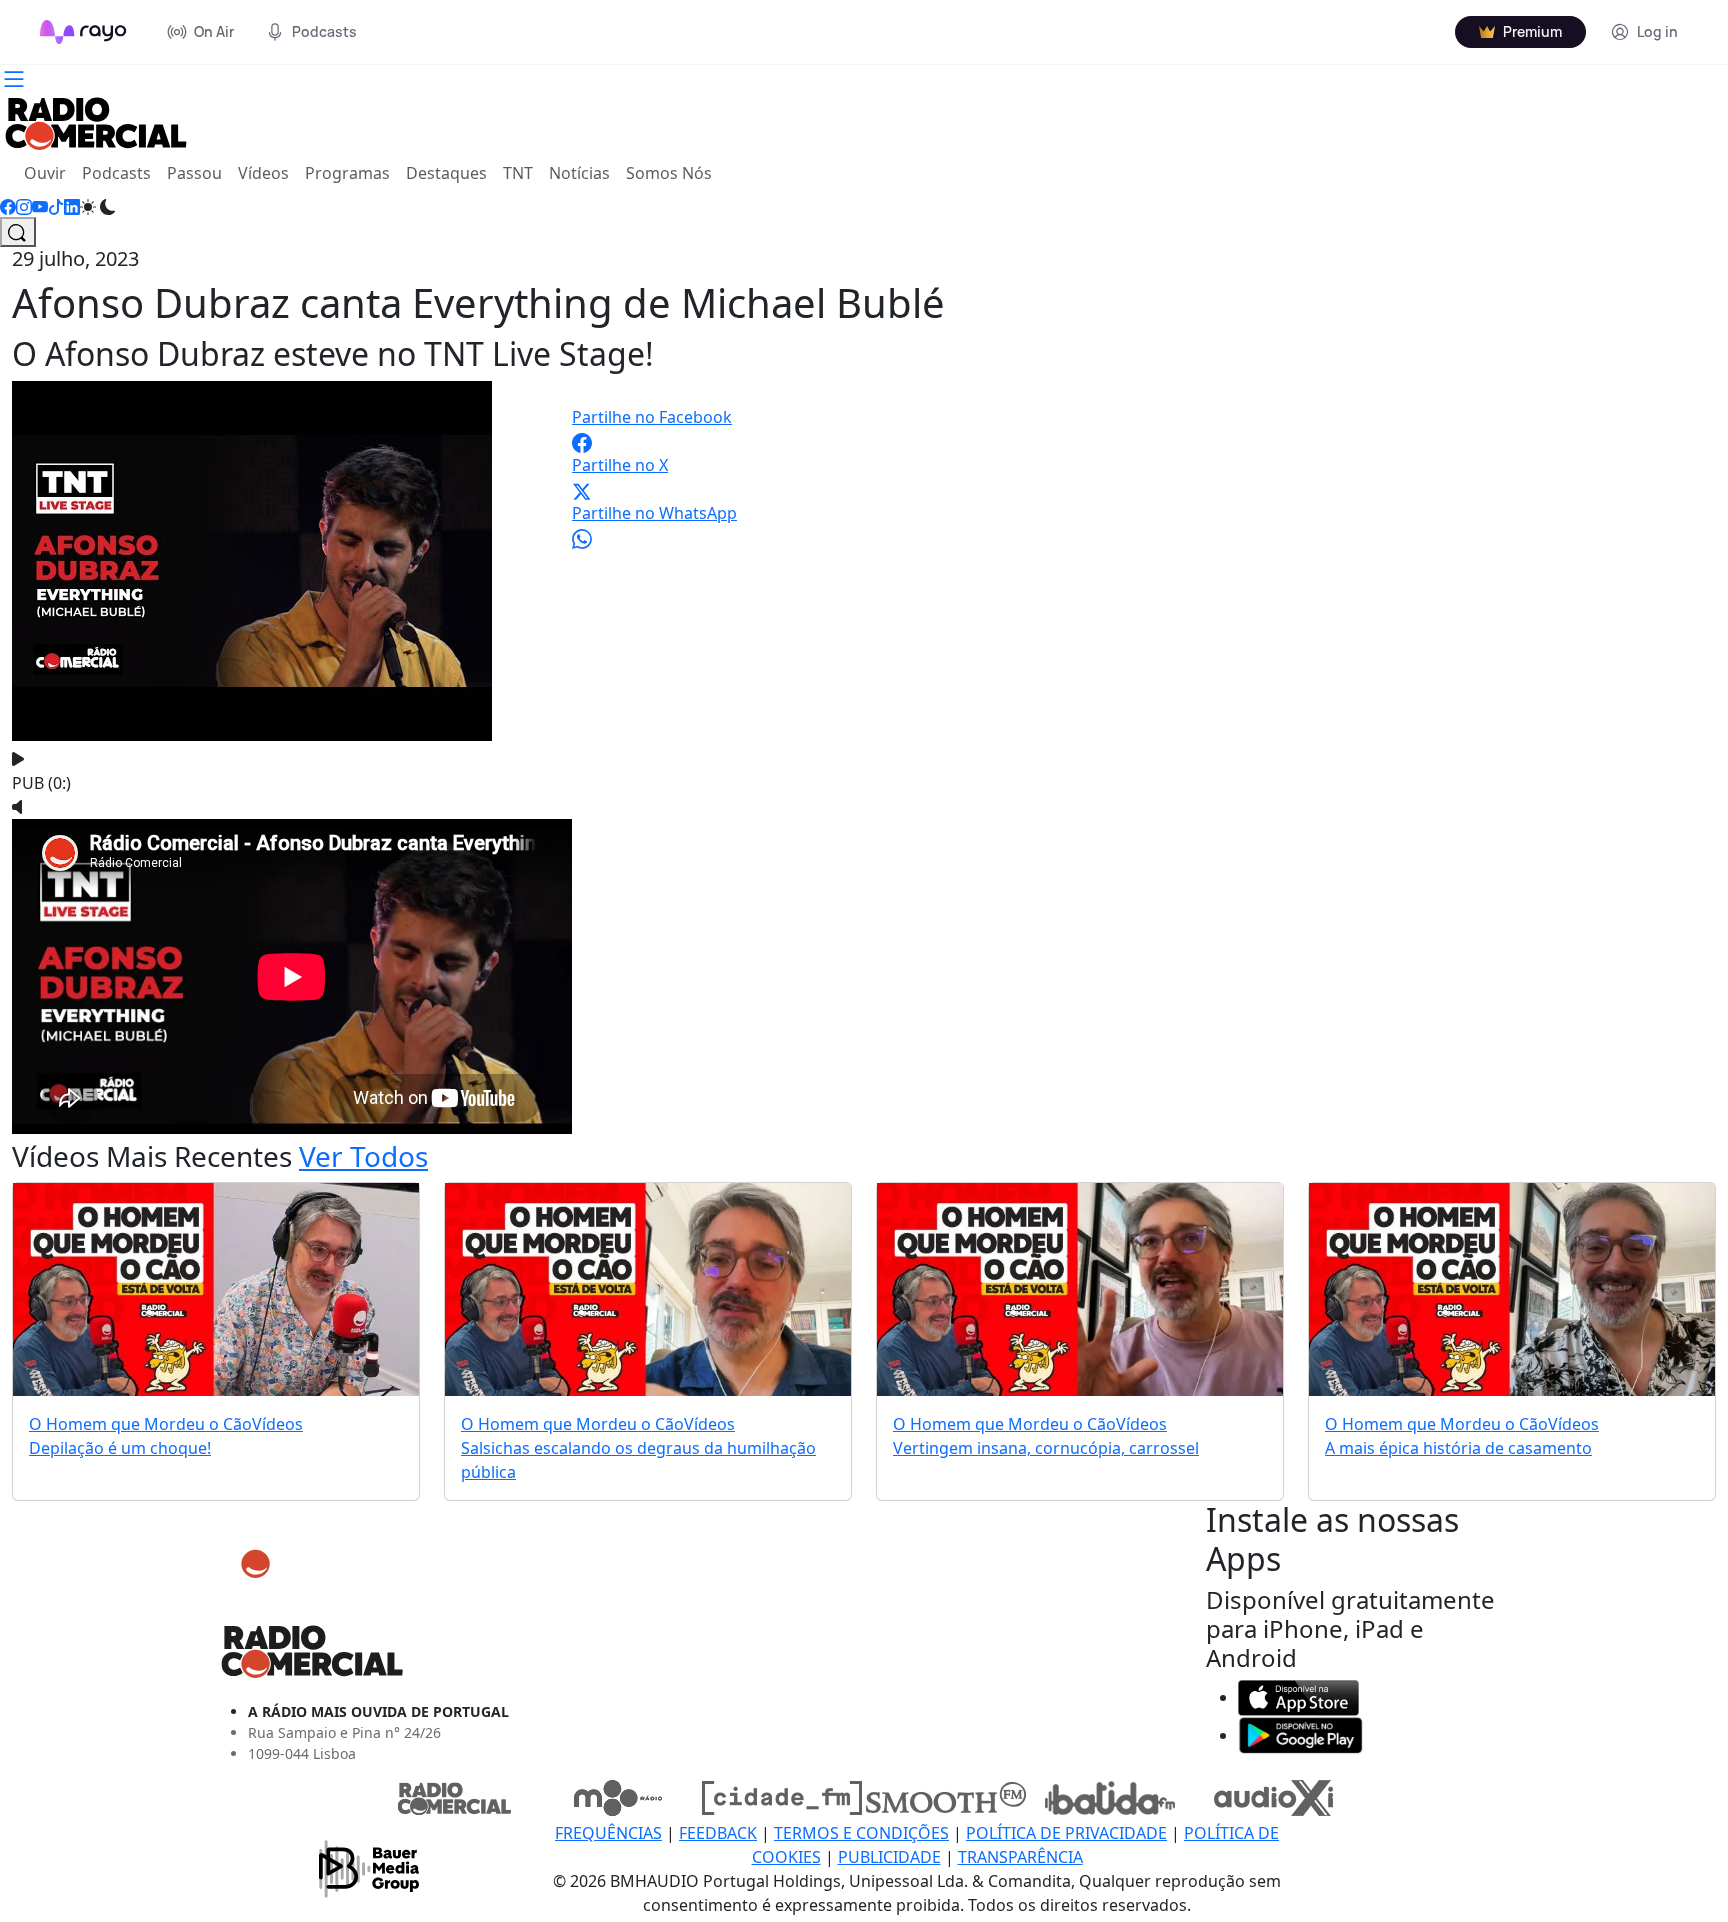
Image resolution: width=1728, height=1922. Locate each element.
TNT (518, 173)
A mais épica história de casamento (1458, 1448)
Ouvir (49, 172)
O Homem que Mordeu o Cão (140, 1424)
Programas (347, 173)
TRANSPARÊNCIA (1020, 1857)
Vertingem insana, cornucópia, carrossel (1046, 1448)
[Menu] (14, 77)
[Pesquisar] (18, 232)
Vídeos (263, 173)
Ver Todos (363, 1156)
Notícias (579, 173)
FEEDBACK (718, 1833)
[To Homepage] (83, 32)
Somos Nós (669, 173)
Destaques (446, 173)
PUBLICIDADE (889, 1857)
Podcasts (116, 173)
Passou (194, 173)
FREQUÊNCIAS (608, 1833)
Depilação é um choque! (120, 1448)
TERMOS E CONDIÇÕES (861, 1833)
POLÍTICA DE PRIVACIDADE (1066, 1833)
